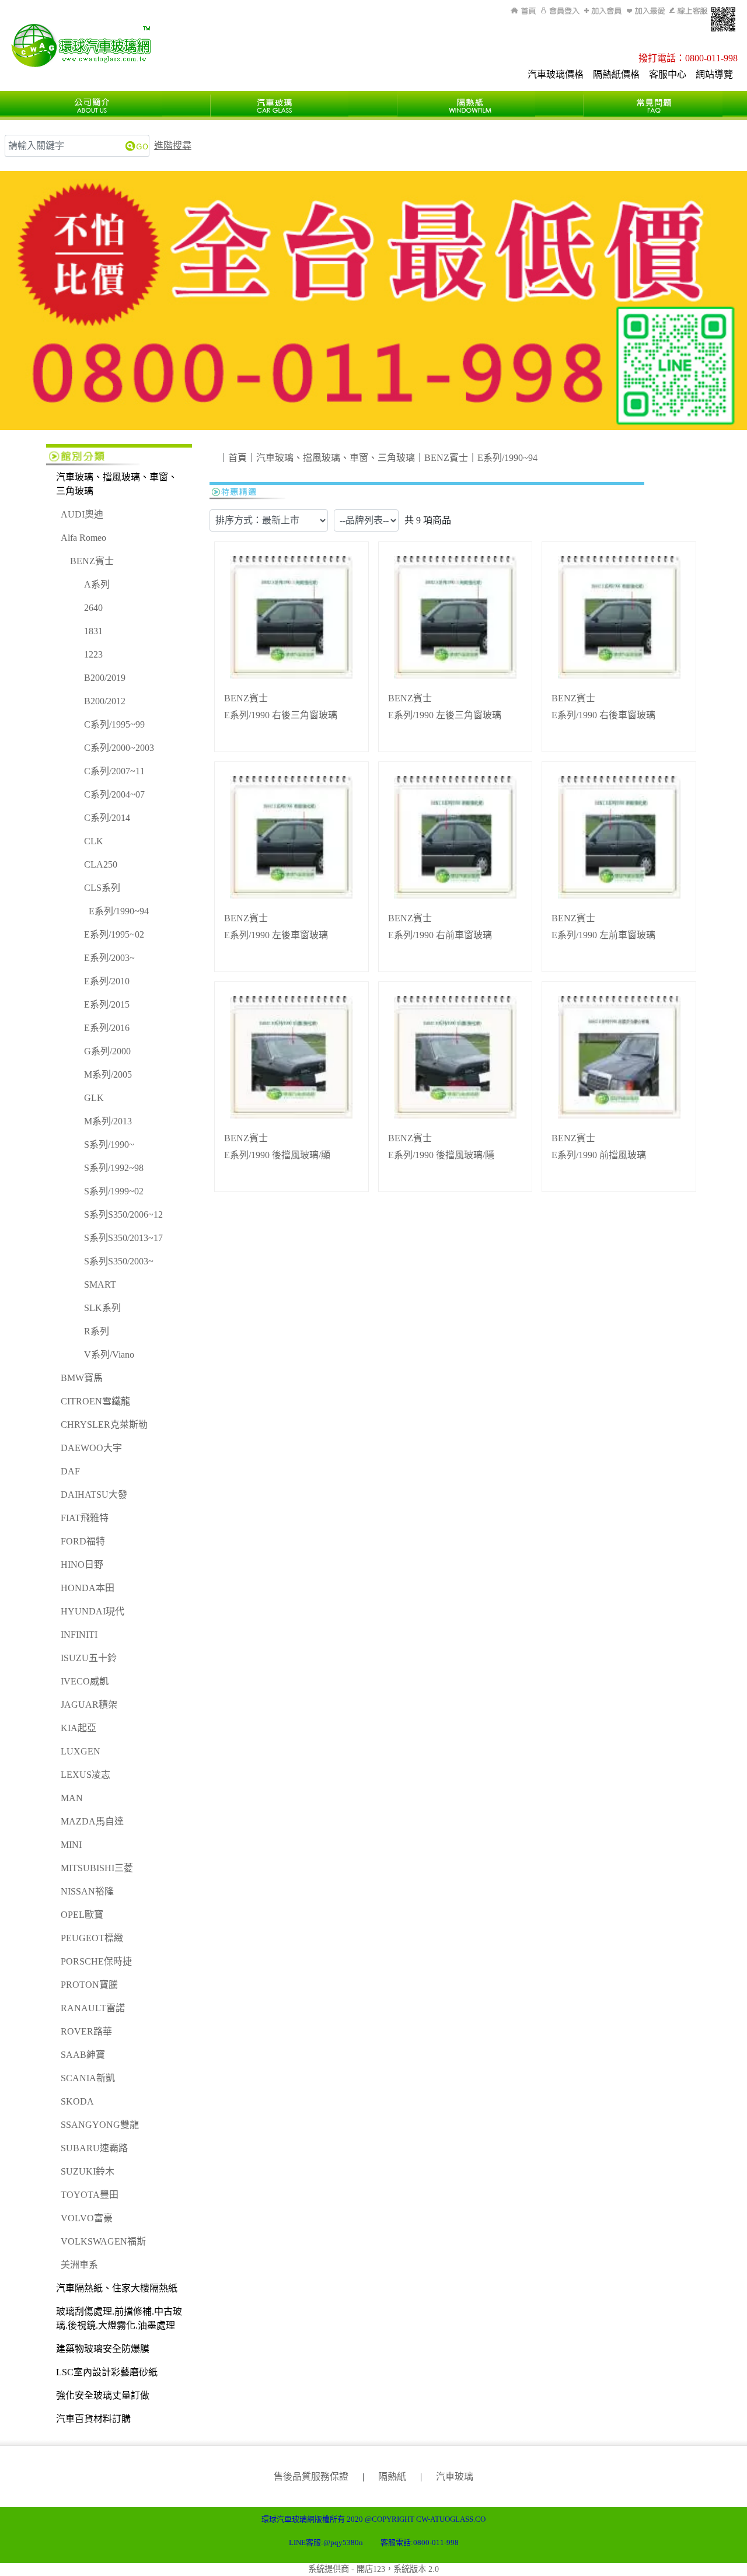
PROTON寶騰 (89, 1985)
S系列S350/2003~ (119, 1261)
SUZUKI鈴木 (88, 2171)
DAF (70, 1471)
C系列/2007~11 (114, 771)
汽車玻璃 (455, 2477)
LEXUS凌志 (85, 1775)
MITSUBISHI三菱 (97, 1868)
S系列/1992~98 (114, 1168)
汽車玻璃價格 (556, 74)
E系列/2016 (107, 1028)
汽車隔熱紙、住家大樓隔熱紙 (117, 2288)
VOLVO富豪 (87, 2218)
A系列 (97, 584)
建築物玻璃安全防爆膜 (103, 2349)
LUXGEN (81, 1751)
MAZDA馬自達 (92, 1821)
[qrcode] (723, 19)
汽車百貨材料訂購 (93, 2419)
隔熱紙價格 (616, 74)
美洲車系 (79, 2265)
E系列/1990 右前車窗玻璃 (440, 935)
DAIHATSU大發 (94, 1495)
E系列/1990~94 (119, 911)
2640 (93, 608)
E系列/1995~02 (114, 934)
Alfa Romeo (83, 538)
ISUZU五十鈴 (89, 1658)
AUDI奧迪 (82, 514)
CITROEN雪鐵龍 (95, 1401)
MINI (71, 1845)
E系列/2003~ (109, 958)
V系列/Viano (109, 1355)
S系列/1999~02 (114, 1191)
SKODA (77, 2101)
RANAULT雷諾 (93, 2008)
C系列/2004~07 (114, 794)
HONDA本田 (88, 1588)
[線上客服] (688, 11)
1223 (93, 654)
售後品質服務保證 (311, 2477)
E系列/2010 (107, 981)
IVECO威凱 (85, 1681)
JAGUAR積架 (89, 1705)
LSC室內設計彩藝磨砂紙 (107, 2372)
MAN (72, 1798)
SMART (100, 1284)
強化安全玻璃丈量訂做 (103, 2395)
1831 (93, 631)
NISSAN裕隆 (87, 1891)
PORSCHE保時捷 (96, 1961)
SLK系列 (102, 1308)
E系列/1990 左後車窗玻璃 (276, 935)
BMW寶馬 (82, 1378)
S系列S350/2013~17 (123, 1238)
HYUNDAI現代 (92, 1611)
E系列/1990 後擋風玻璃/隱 (441, 1155)
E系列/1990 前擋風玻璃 (599, 1155)
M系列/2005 (108, 1074)
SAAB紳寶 (83, 2055)
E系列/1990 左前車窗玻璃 (603, 935)
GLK (94, 1098)
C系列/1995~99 (114, 724)
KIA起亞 (78, 1728)
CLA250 (101, 864)
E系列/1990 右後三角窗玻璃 (281, 715)
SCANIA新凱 (88, 2078)
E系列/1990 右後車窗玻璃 (603, 715)
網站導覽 (714, 74)
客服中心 (668, 74)
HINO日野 (82, 1565)
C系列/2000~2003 (119, 748)
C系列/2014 (107, 818)
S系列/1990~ (109, 1144)
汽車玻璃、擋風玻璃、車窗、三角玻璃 (117, 484)
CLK (94, 841)
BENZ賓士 (92, 561)
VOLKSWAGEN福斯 (103, 2241)
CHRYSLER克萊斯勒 (104, 1425)
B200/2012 (105, 701)
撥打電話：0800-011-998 (688, 58)
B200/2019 (105, 678)
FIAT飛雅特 (85, 1518)
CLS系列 (102, 888)
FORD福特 (83, 1541)
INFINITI (79, 1635)
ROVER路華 (86, 2031)
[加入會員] (603, 11)
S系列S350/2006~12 (123, 1214)
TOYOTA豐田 (90, 2195)
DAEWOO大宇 (91, 1448)
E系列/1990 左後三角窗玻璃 (445, 715)
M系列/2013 (108, 1121)
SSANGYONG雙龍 (100, 2125)
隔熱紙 (392, 2477)
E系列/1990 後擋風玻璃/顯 (277, 1155)
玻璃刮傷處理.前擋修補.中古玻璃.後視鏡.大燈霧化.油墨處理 (119, 2318)
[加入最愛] (646, 11)
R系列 (97, 1331)
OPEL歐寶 (82, 1915)
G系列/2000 (107, 1051)
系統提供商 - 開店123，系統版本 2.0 (373, 2569)
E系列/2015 (107, 1004)
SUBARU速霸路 (94, 2148)
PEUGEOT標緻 (92, 1938)
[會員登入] (560, 11)
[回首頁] (525, 11)
